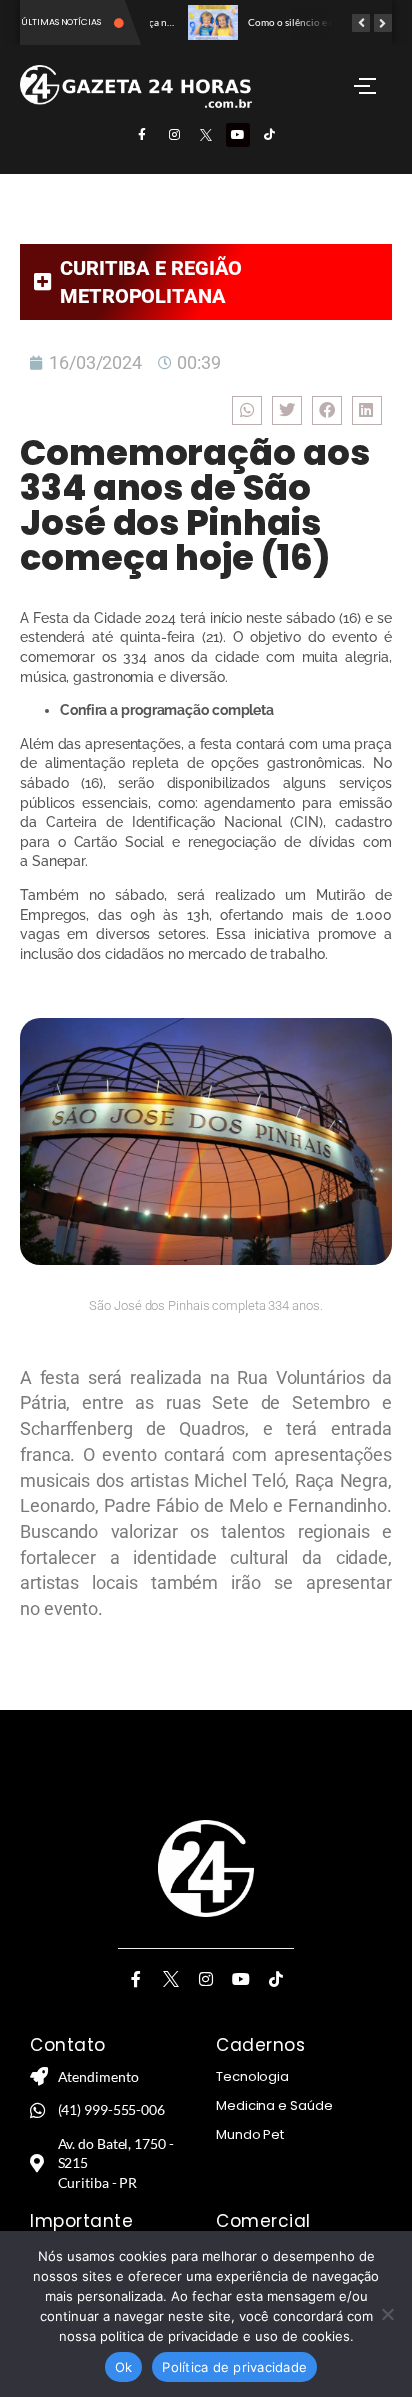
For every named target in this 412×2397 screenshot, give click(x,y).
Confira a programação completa (167, 710)
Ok (124, 2367)
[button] (247, 410)
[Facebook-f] (142, 135)
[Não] (387, 2314)
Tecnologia (252, 2076)
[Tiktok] (270, 135)
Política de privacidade (234, 2367)
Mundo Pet (250, 2134)
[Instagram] (174, 135)
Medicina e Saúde (274, 2105)
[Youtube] (238, 135)
